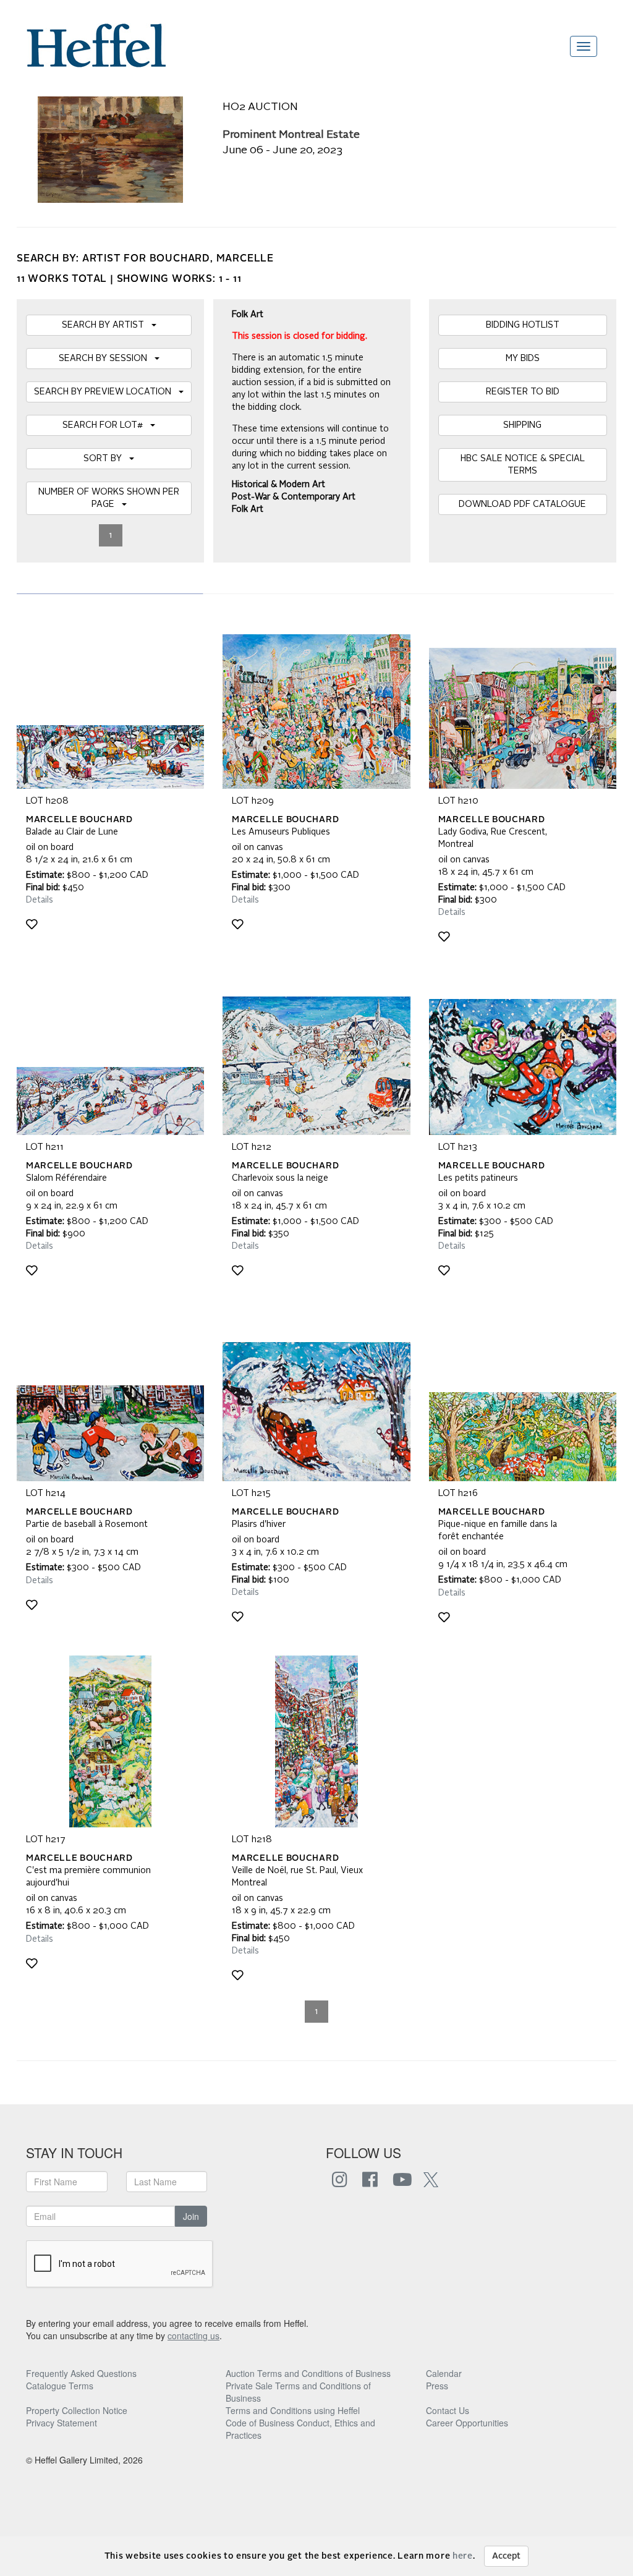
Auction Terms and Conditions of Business (308, 2373)
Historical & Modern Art (278, 485)
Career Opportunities (467, 2423)
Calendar (444, 2373)
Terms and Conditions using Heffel (293, 2410)
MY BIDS (523, 359)
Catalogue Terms (60, 2386)
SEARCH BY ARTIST (107, 325)
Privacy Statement (62, 2423)
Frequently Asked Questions (81, 2373)
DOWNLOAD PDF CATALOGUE (522, 504)
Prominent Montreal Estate (291, 135)
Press (437, 2386)
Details (40, 900)
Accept (506, 2556)
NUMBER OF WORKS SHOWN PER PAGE (109, 498)
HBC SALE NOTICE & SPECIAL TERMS (523, 465)
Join (191, 2216)
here (463, 2556)
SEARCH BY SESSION (107, 359)
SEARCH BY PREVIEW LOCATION (106, 392)
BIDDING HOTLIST (523, 325)
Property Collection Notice (77, 2410)
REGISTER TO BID (523, 392)
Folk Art (248, 509)
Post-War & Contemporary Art (294, 497)
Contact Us (448, 2410)
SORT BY (106, 459)
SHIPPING (522, 425)
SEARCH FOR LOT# (106, 425)
